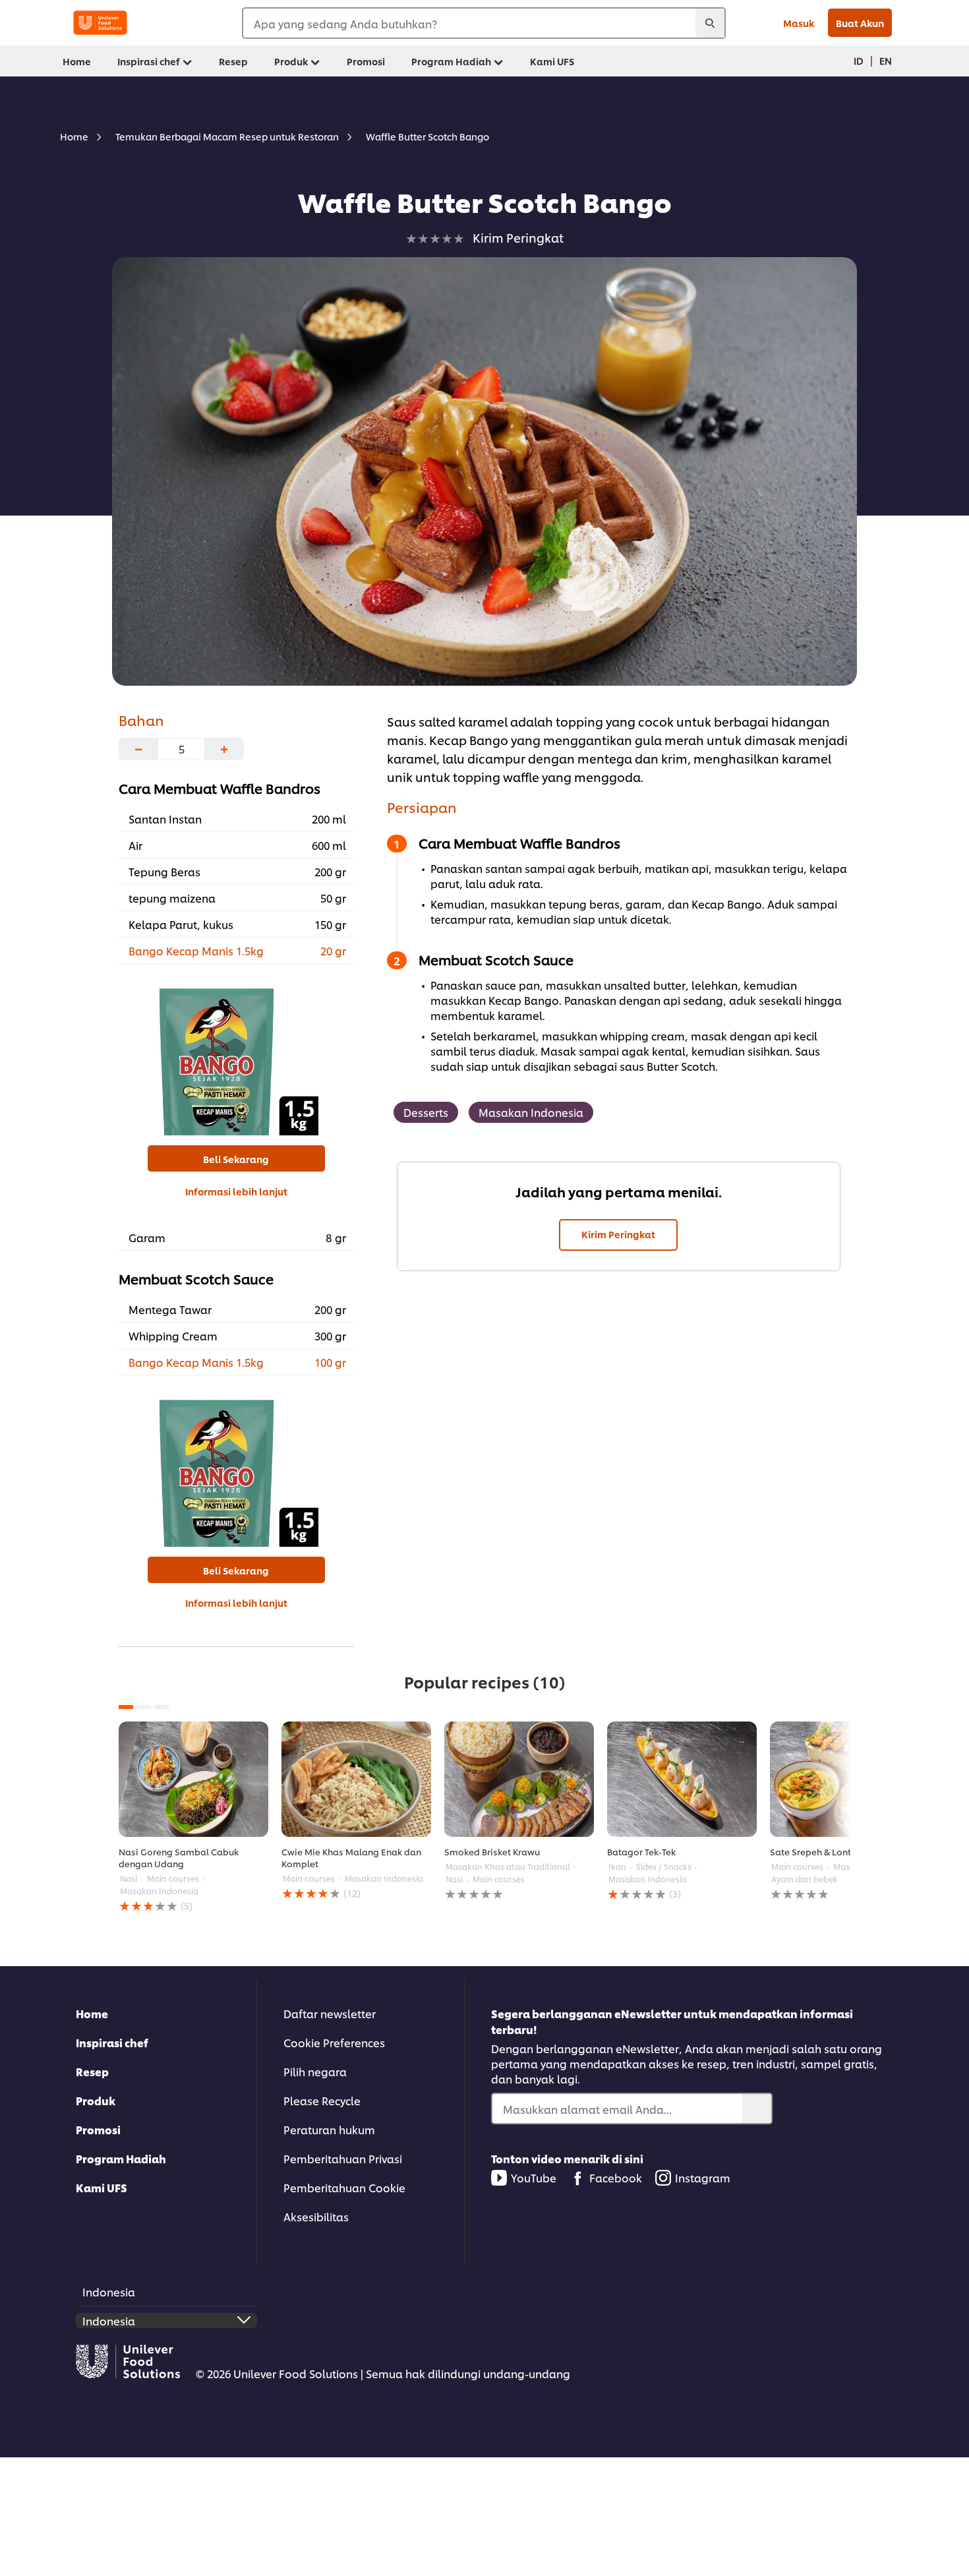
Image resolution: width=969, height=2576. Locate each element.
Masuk (799, 23)
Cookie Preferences (334, 2042)
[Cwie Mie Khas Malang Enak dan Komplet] (356, 1779)
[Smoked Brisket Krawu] (519, 1779)
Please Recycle (322, 2100)
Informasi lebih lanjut (236, 1191)
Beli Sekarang (236, 1159)
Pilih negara (315, 2071)
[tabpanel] (193, 1817)
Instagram (703, 2177)
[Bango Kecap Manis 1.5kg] (236, 1053)
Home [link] (77, 61)
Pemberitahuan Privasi (343, 2158)
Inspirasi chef (112, 2042)
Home (92, 2013)
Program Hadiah (121, 2158)
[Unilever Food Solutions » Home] (100, 23)
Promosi (98, 2129)
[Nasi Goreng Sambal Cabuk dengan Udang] (193, 1779)
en (886, 60)
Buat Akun (860, 23)
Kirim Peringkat (618, 1234)
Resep (92, 2071)
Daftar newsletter (330, 2013)
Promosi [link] (366, 61)
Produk (96, 2100)
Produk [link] (291, 61)
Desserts (426, 1112)
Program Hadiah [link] (451, 61)
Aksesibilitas (316, 2216)
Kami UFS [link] (552, 61)
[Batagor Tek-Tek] (682, 1779)
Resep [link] (233, 61)
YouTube (534, 2177)
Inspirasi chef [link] (149, 61)
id (859, 60)
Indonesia (109, 2291)
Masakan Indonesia (531, 1112)
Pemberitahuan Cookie (344, 2187)
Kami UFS (102, 2187)
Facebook (616, 2177)
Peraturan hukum (329, 2129)
